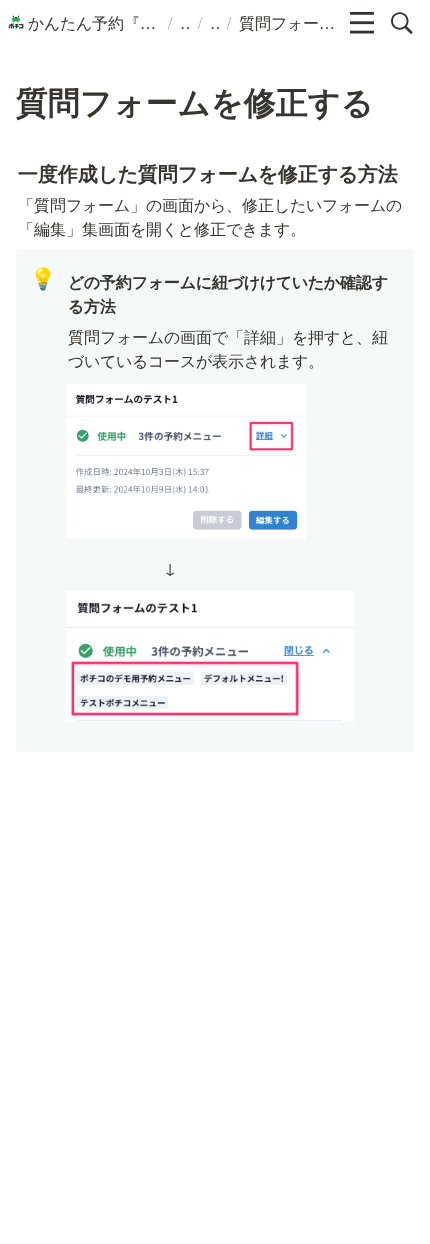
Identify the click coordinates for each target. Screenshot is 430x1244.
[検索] (402, 23)
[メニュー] (362, 23)
